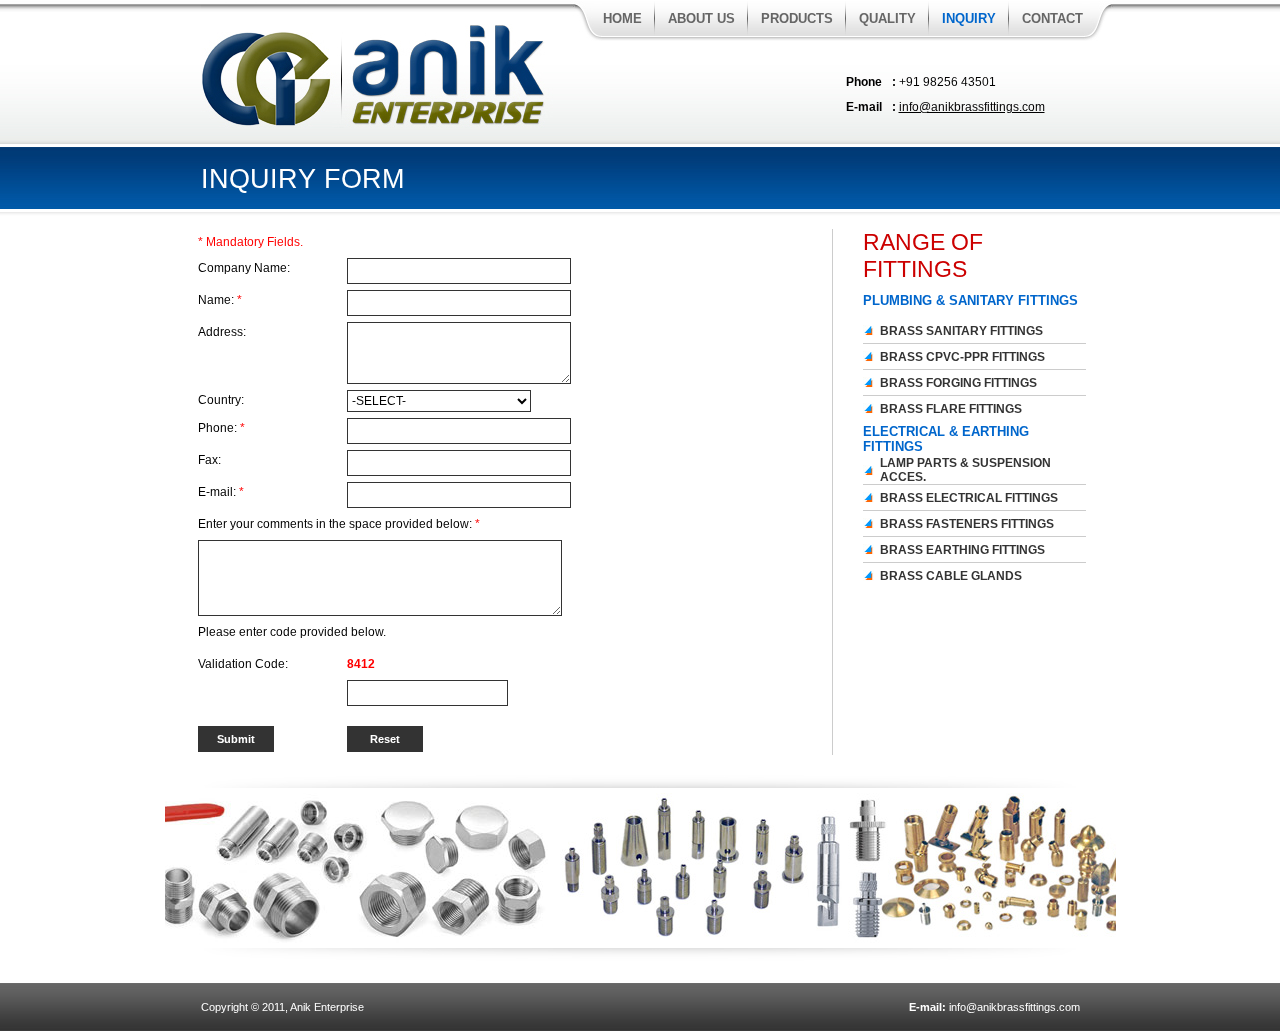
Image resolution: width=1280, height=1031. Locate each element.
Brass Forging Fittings (958, 383)
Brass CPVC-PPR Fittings (962, 357)
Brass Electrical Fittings (969, 498)
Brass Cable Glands (951, 576)
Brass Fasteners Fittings (967, 524)
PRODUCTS (797, 18)
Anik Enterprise (327, 1007)
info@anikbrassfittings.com (972, 107)
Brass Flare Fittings (951, 409)
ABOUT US (701, 18)
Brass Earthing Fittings (962, 550)
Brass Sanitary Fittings (961, 331)
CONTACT (1052, 18)
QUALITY (887, 18)
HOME (622, 18)
